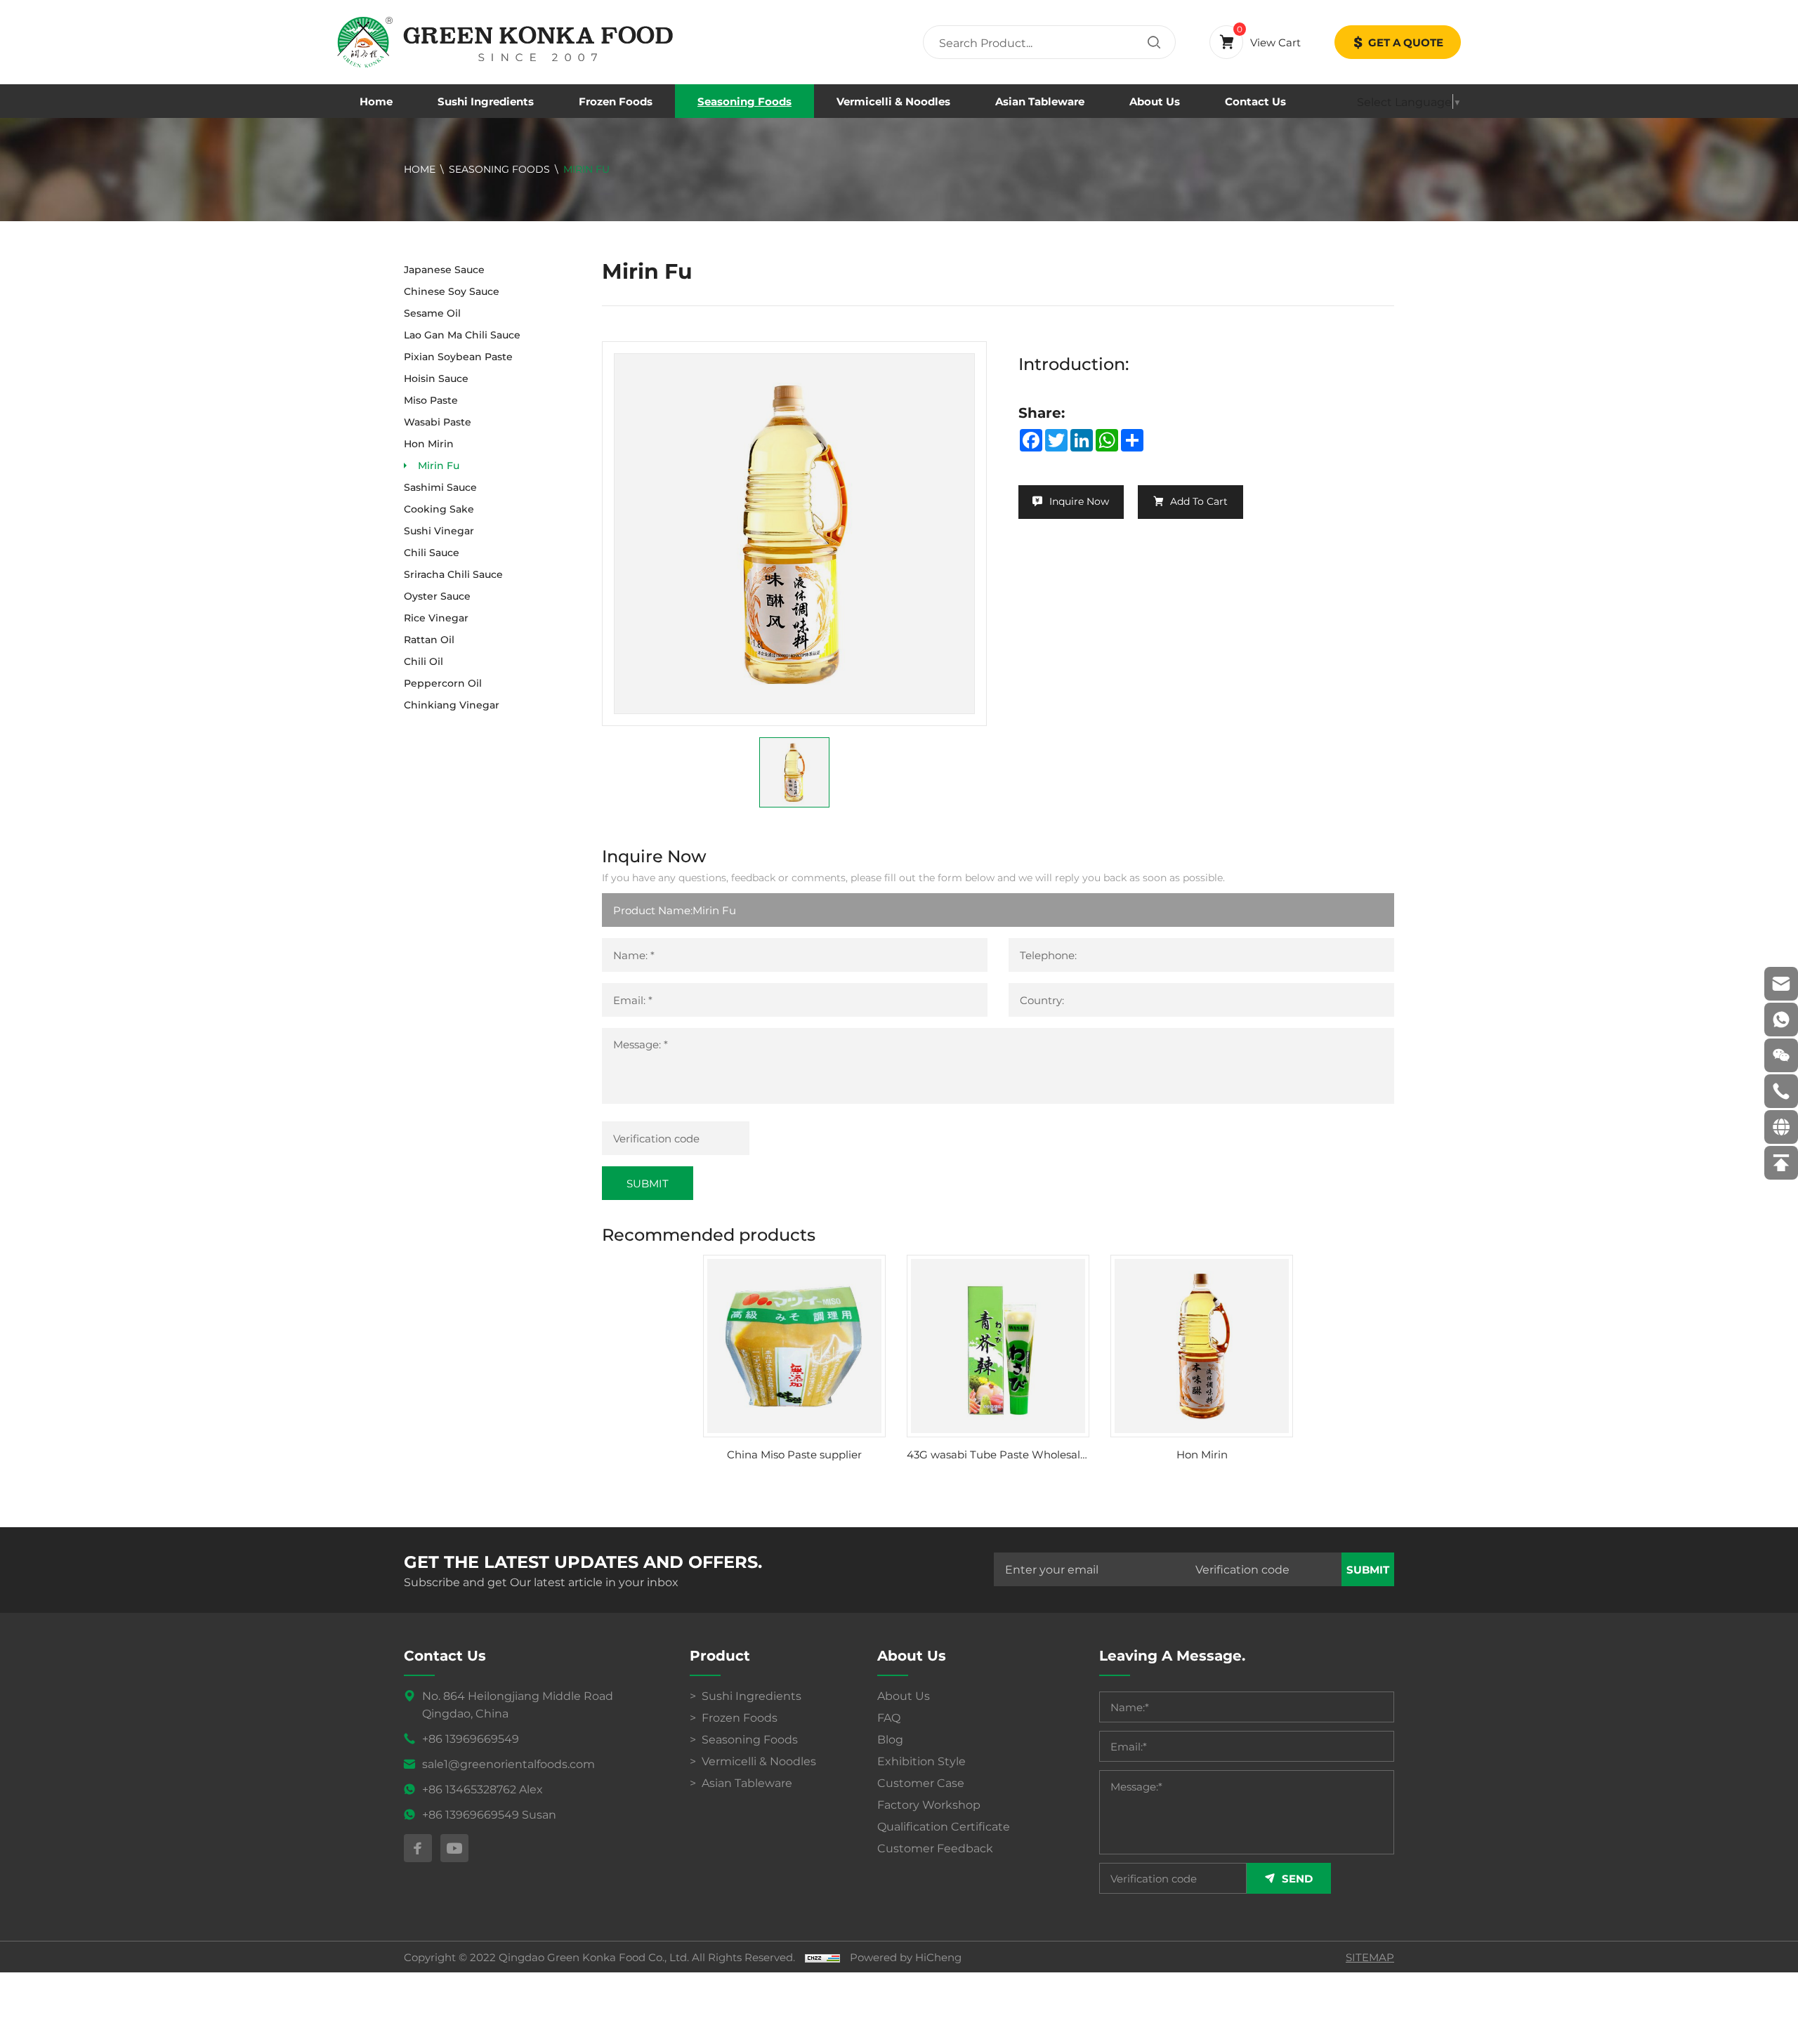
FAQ (889, 1717)
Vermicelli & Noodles (893, 101)
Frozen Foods (616, 101)
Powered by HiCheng (906, 1957)
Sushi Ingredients (486, 101)
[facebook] (418, 1848)
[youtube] (454, 1848)
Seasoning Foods (744, 101)
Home (376, 101)
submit (1368, 1569)
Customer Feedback (935, 1848)
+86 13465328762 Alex (483, 1789)
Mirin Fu (586, 169)
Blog (890, 1739)
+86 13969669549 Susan (489, 1814)
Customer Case (921, 1782)
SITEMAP (1370, 1957)
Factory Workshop (929, 1804)
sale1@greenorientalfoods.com (508, 1763)
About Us (1155, 101)
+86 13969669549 (471, 1738)
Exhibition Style (921, 1761)
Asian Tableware (1040, 101)
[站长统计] (822, 1957)
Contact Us (1255, 101)
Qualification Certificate (944, 1826)
